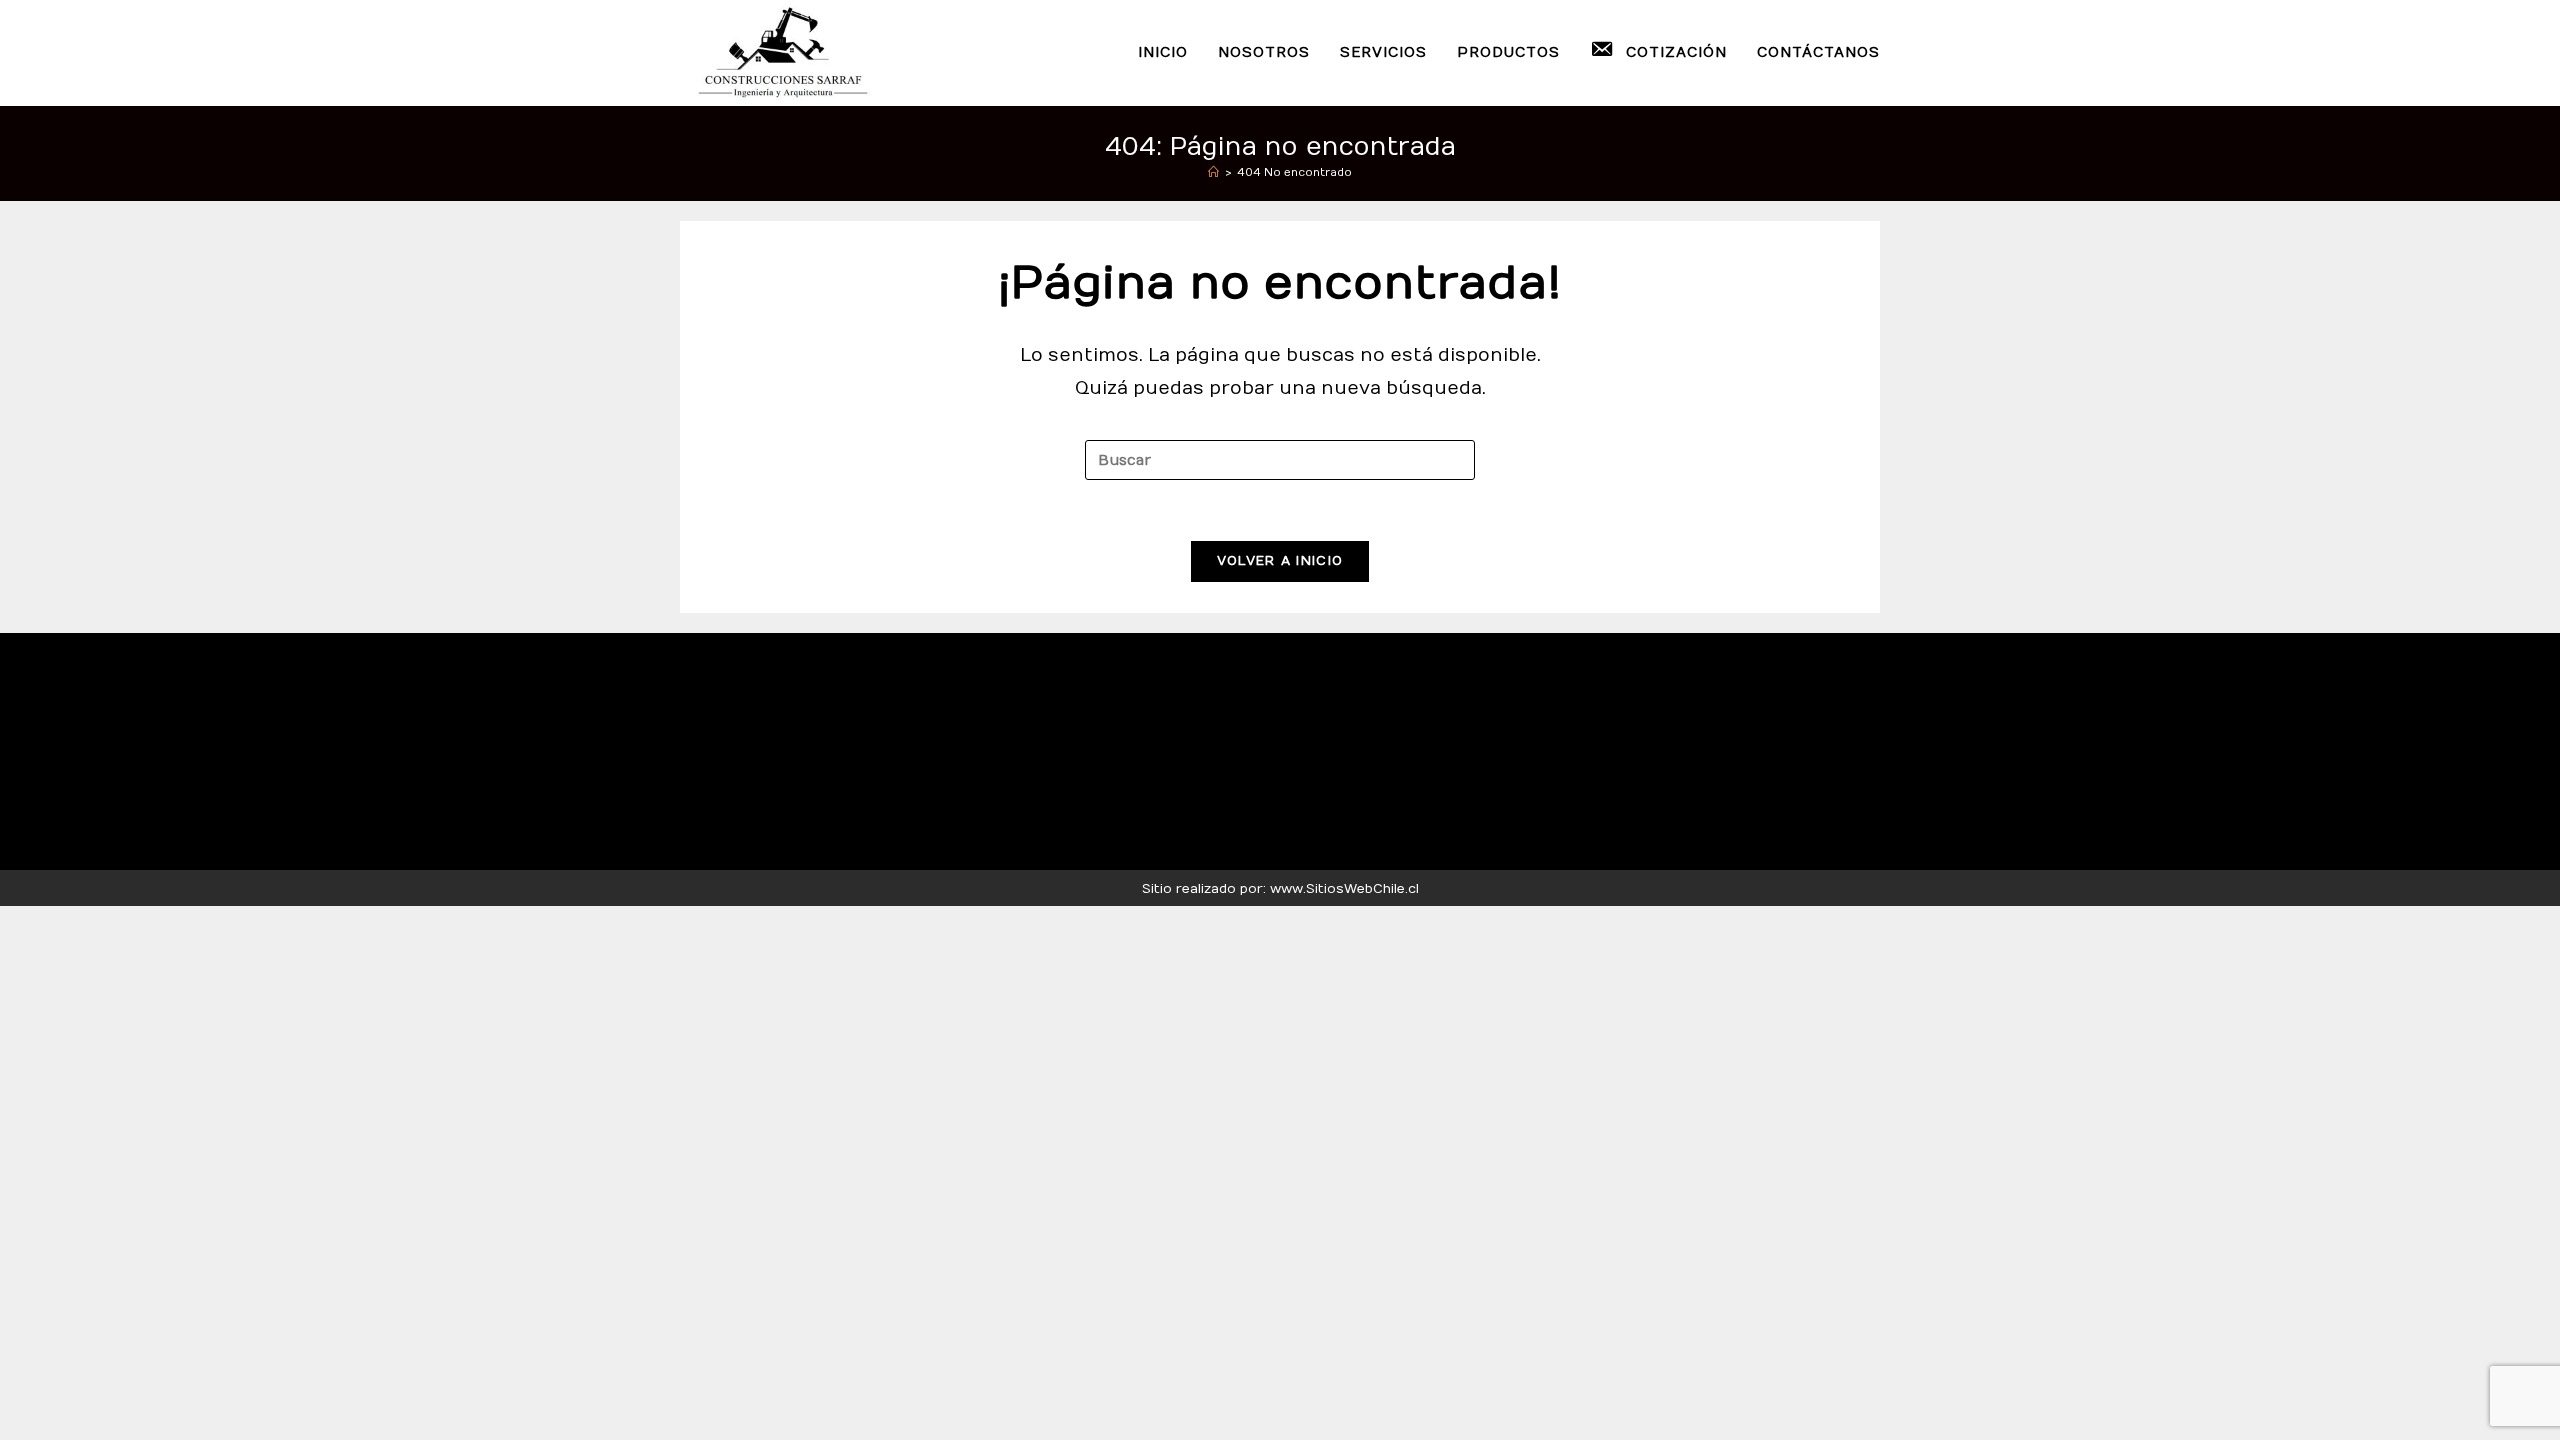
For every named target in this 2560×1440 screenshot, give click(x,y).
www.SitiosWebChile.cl (1344, 889)
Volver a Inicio (1280, 561)
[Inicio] (1213, 172)
